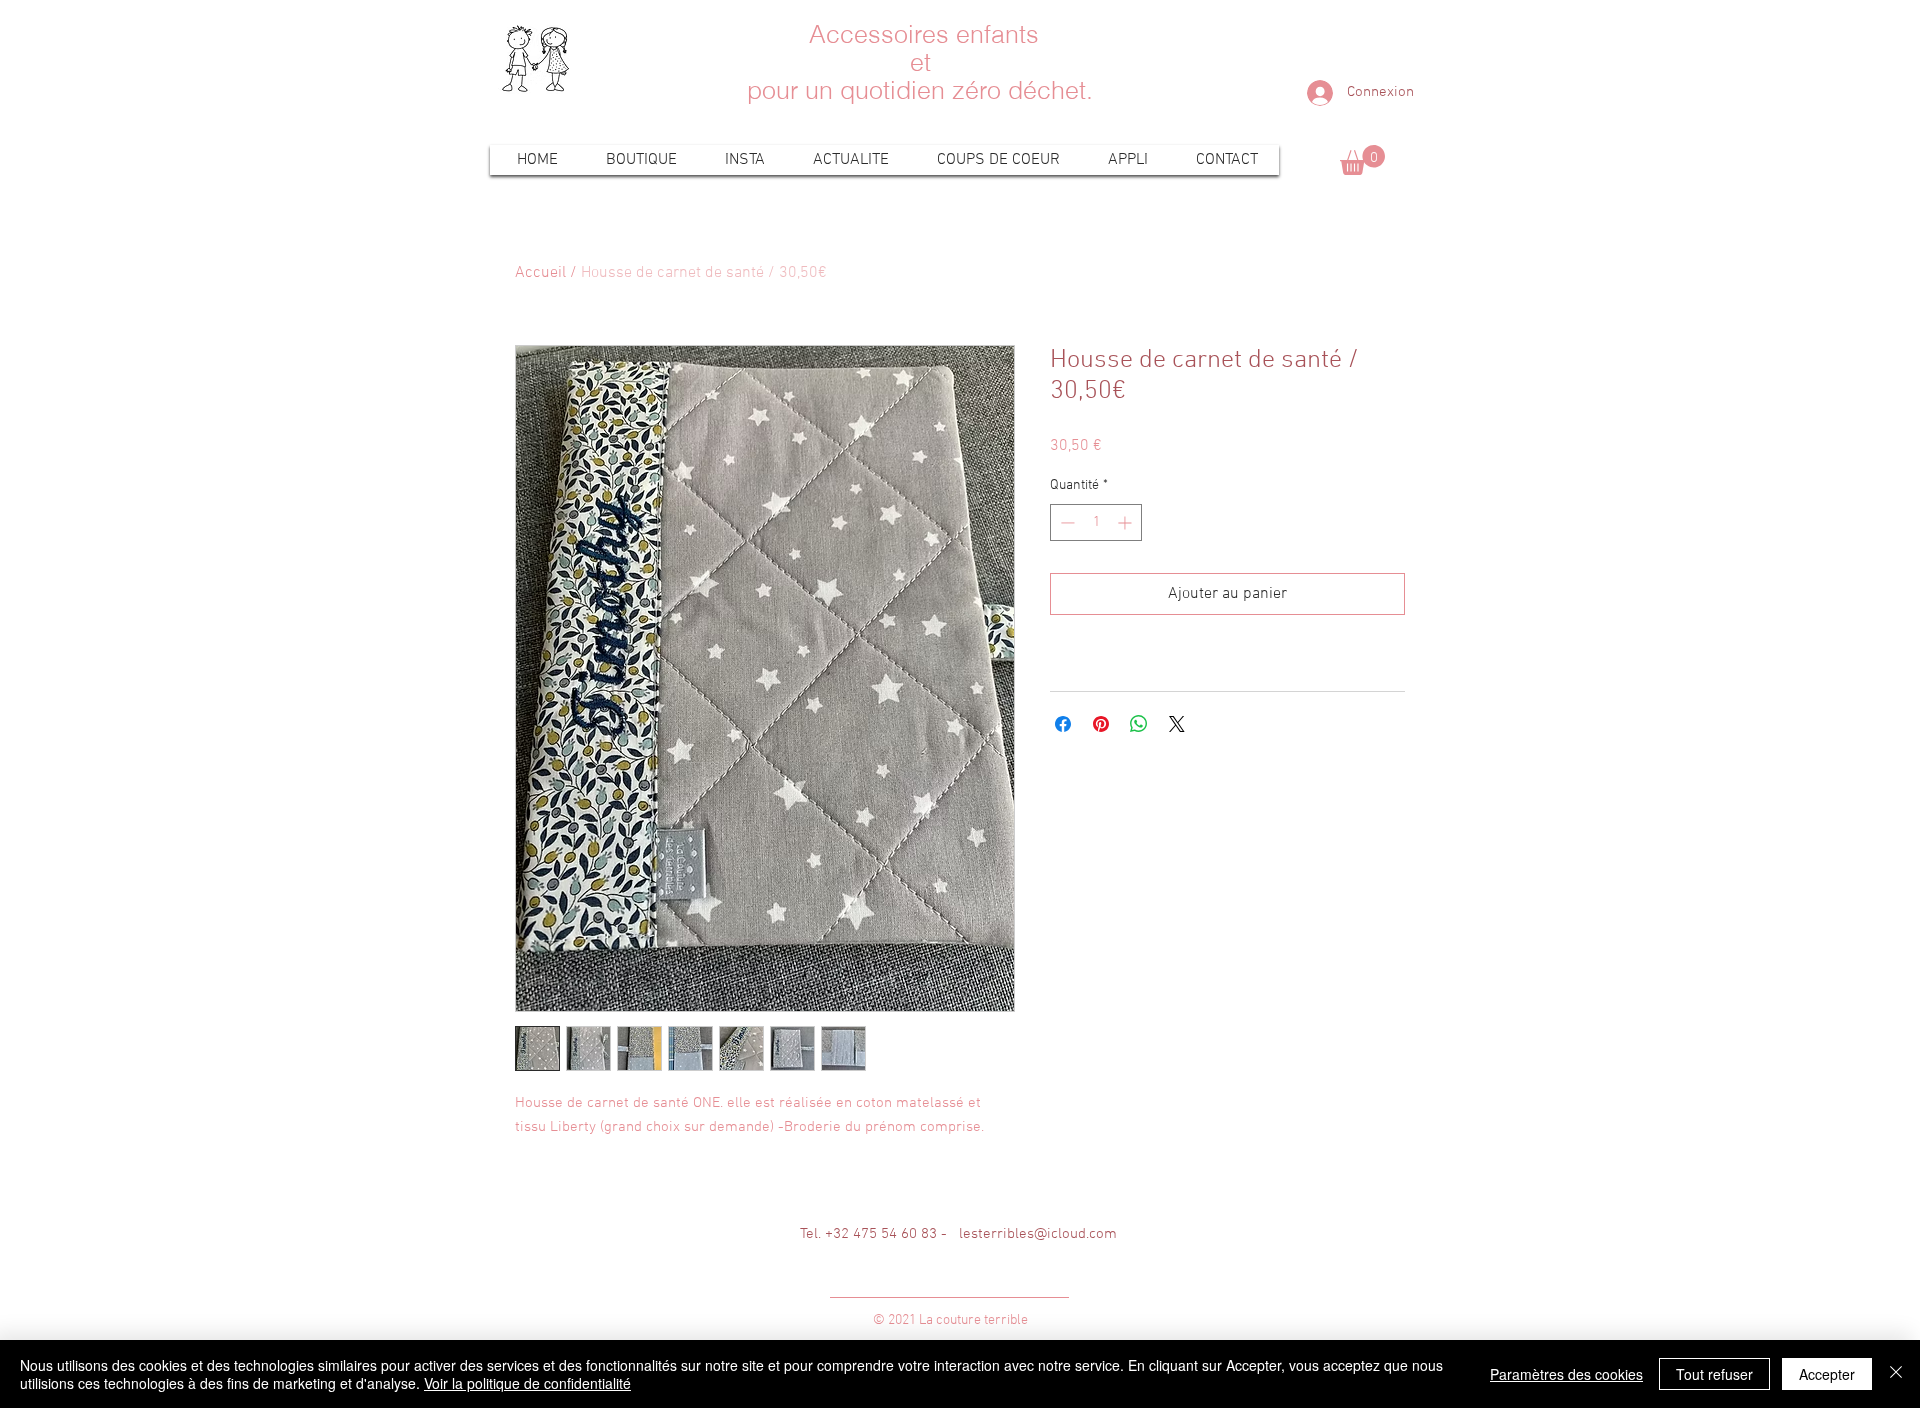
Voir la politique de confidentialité (527, 1383)
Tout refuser (1714, 1374)
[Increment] (1126, 522)
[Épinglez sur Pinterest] (1101, 724)
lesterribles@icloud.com (1038, 1234)
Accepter (1827, 1374)
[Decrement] (1065, 522)
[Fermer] (1896, 1374)
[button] (1362, 160)
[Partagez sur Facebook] (1063, 724)
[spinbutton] (1096, 522)
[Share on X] (1177, 724)
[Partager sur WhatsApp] (1139, 724)
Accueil (540, 273)
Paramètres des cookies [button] (1566, 1374)
